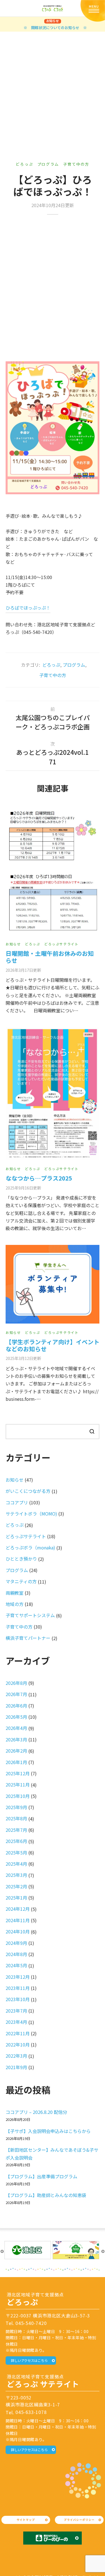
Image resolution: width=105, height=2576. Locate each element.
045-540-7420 (31, 2323)
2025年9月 (16, 1807)
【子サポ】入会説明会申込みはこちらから (48, 2131)
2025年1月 (16, 1898)
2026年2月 (16, 1751)
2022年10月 (18, 2045)
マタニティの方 (21, 1581)
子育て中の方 (76, 164)
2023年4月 (16, 2022)
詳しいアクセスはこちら (29, 2360)
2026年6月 (16, 1706)
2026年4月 (16, 1728)
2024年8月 (16, 1954)
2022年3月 (16, 2056)
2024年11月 (18, 1920)
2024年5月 (16, 1965)
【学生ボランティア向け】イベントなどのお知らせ (53, 1345)
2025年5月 (16, 1853)
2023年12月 (18, 1977)
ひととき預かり (21, 1559)
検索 (92, 1431)
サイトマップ (26, 2520)
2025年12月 (18, 1773)
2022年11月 (18, 2033)
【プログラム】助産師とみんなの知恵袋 (46, 2195)
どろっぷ (24, 164)
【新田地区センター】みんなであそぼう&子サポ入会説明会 (52, 2154)
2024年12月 (18, 1909)
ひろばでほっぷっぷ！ (28, 608)
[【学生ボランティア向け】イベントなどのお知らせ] (53, 1284)
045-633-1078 (31, 2412)
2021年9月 (16, 2067)
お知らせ (13, 944)
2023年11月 (18, 1988)
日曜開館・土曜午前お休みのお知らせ (50, 957)
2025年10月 (18, 1796)
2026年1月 (16, 1762)
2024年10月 (18, 1931)
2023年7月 (16, 2011)
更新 (23, 970)
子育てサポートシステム (30, 1615)
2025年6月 (16, 1841)
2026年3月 (16, 1739)
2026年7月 (16, 1694)
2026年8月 (16, 1683)
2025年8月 (16, 1818)
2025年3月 (16, 1875)
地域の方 (15, 1604)
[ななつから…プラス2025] (53, 1093)
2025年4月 (16, 1864)
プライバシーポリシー (79, 2520)
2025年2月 (16, 1886)
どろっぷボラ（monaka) (30, 1547)
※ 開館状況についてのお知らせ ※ (55, 28)
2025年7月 (16, 1830)
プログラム (48, 164)
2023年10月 (18, 1999)
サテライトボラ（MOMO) (31, 1514)
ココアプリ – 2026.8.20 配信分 (36, 2112)
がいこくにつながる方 (28, 1491)
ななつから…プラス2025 (39, 1178)
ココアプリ (17, 1502)
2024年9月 (16, 1943)
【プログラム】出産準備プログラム (41, 2176)
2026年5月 (16, 1717)
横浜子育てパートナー (28, 1638)
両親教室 (15, 1593)
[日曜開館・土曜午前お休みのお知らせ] (53, 871)
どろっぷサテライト (61, 944)
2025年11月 (18, 1785)
